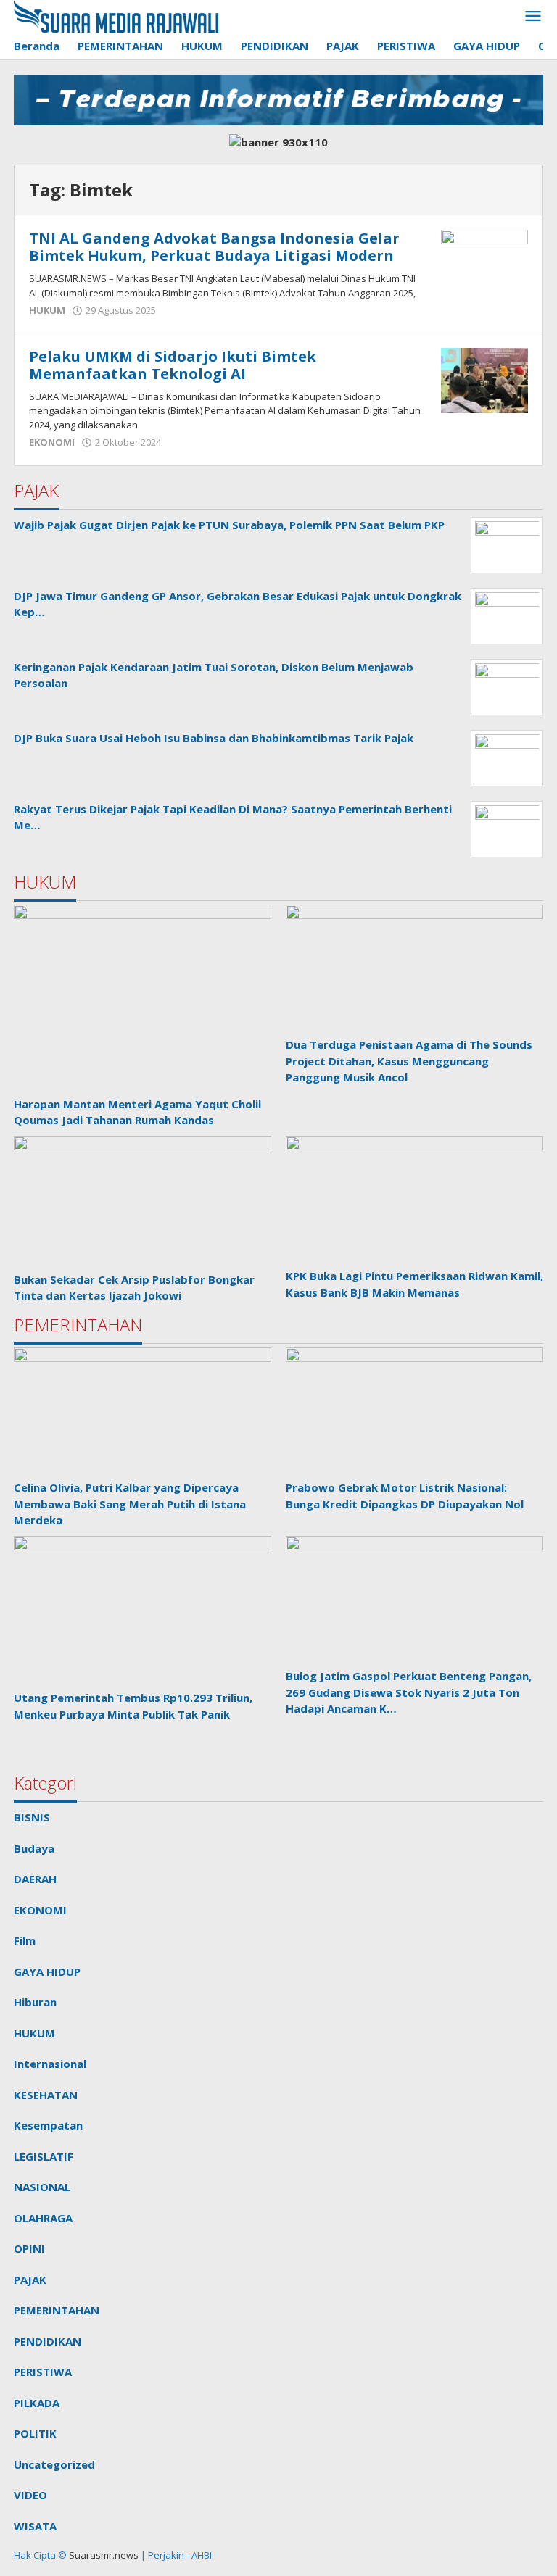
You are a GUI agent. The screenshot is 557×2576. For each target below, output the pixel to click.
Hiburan (35, 2002)
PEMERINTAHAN (57, 2310)
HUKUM (47, 310)
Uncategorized (54, 2464)
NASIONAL (42, 2187)
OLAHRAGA (43, 2218)
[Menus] (533, 17)
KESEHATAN (46, 2095)
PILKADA (37, 2403)
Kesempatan (48, 2125)
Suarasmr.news (103, 2555)
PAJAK (30, 2280)
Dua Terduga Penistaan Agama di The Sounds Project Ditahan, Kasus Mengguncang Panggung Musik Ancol (409, 1061)
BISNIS (32, 1817)
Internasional (50, 2064)
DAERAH (35, 1879)
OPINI (29, 2248)
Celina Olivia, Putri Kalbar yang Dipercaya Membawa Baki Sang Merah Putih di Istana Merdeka (130, 1504)
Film (25, 1940)
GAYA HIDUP (47, 1972)
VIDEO (30, 2495)
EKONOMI (52, 442)
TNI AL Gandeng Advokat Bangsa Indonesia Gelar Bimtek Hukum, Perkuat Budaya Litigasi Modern (214, 247)
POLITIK (35, 2433)
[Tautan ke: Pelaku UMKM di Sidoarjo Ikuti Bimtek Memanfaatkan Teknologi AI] (484, 379)
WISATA (35, 2526)
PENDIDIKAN (48, 2341)
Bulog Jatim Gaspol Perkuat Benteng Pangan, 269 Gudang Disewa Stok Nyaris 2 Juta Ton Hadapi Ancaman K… (409, 1692)
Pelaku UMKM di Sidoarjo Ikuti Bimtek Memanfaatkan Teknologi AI (173, 365)
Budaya (34, 1848)
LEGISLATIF (44, 2156)
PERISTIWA (43, 2372)
